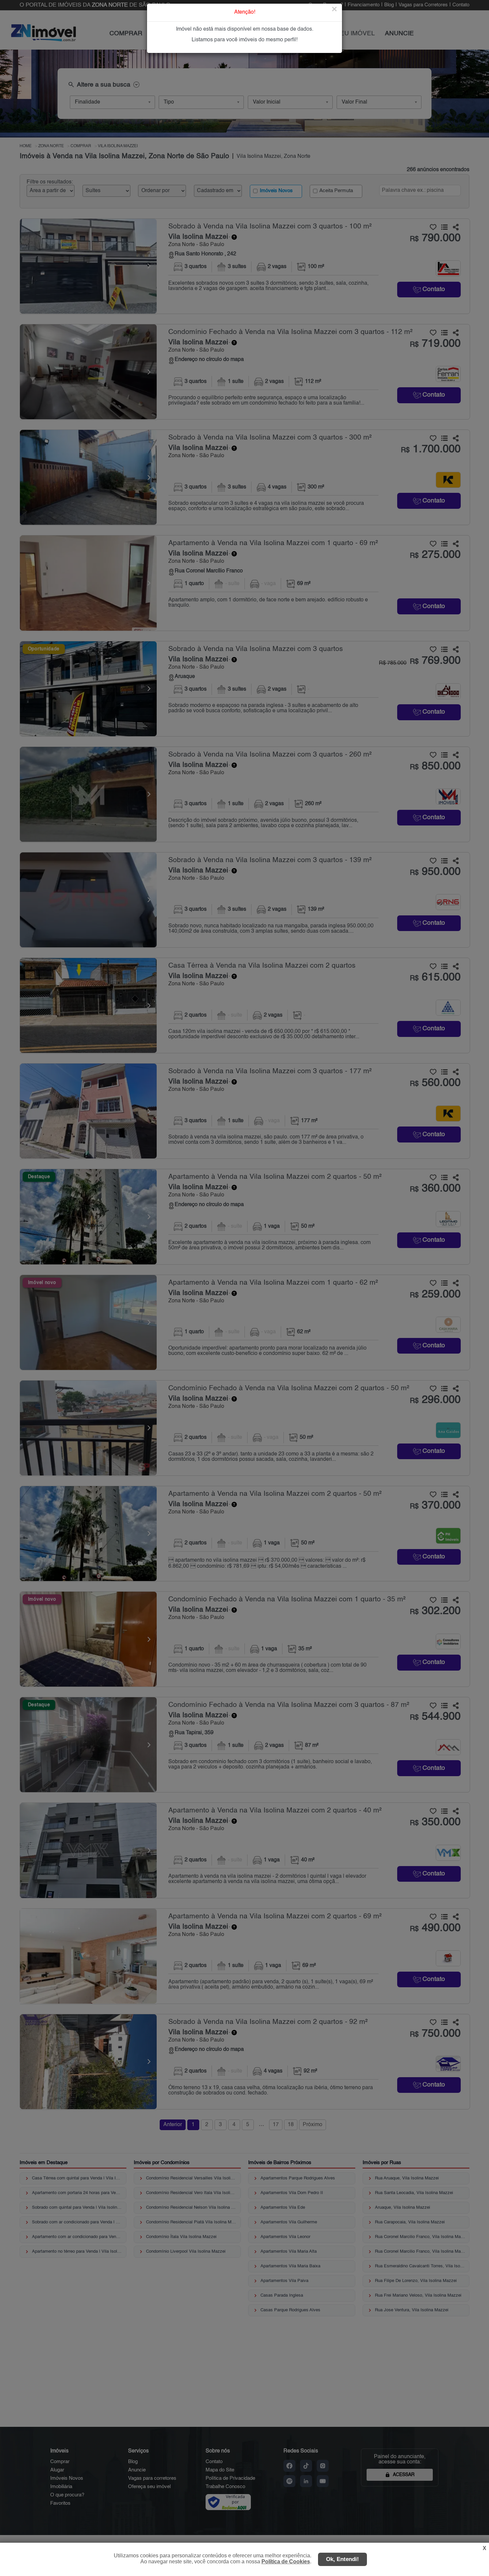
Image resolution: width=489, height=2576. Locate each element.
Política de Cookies (286, 2562)
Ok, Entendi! (342, 2559)
